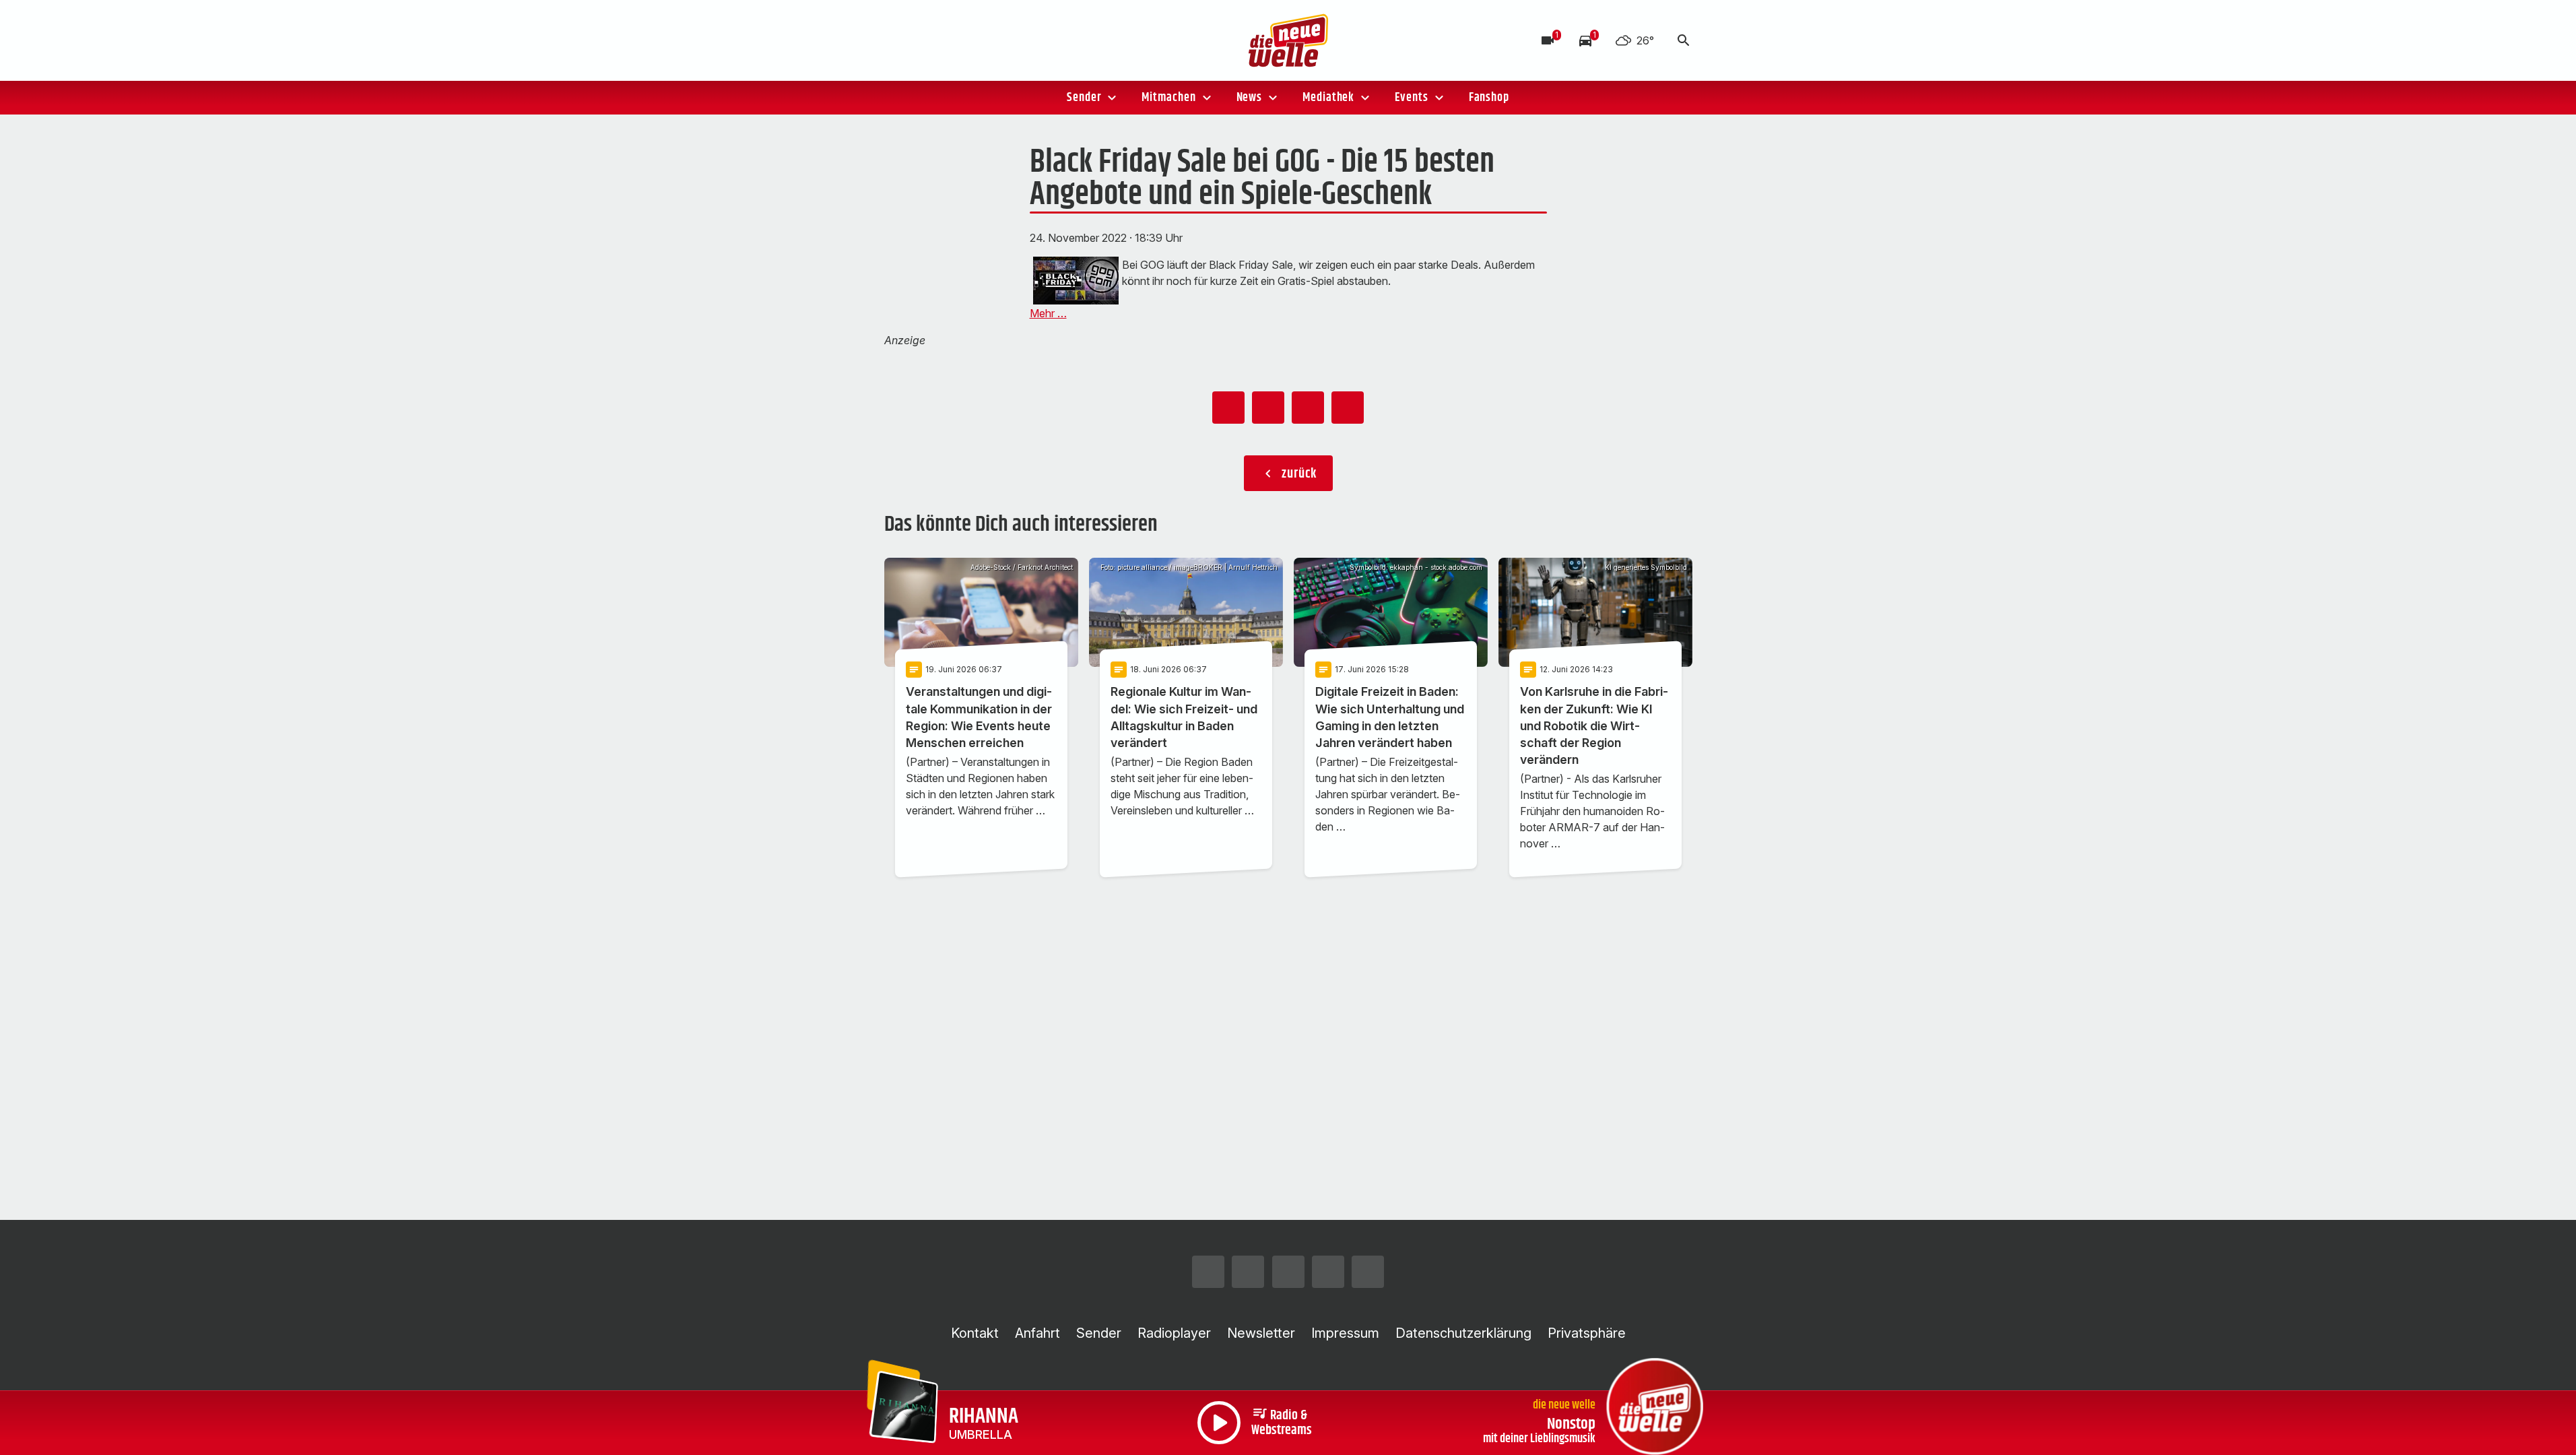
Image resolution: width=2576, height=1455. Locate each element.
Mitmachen (1168, 98)
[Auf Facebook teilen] (1228, 408)
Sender (1084, 98)
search (1684, 40)
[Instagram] (898, 40)
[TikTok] (952, 40)
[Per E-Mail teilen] (1348, 408)
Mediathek (1328, 98)
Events (1411, 98)
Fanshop (1489, 98)
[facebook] (925, 40)
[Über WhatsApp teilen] (1308, 408)
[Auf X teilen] (1268, 408)
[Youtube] (979, 40)
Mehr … (1048, 313)
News (1250, 98)
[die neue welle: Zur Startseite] (1288, 40)
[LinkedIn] (1005, 40)
